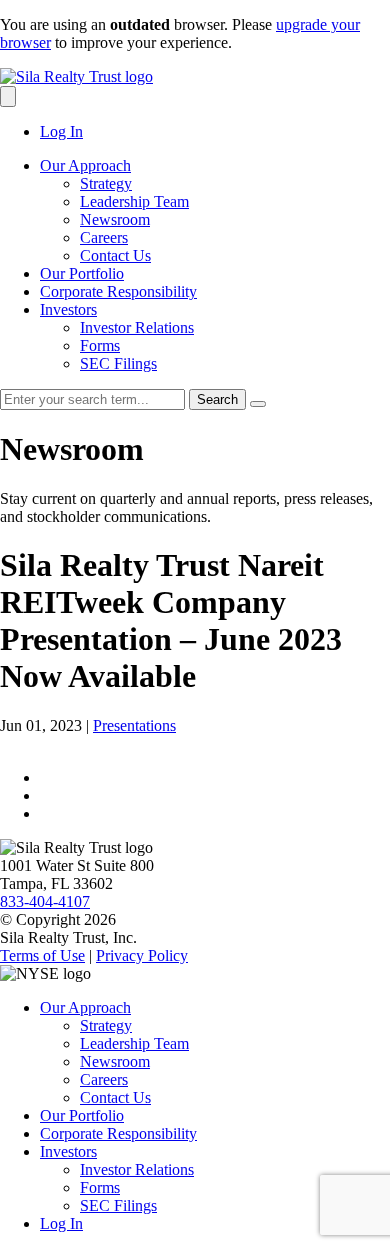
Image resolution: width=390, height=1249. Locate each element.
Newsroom (115, 219)
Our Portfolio (82, 273)
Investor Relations (137, 327)
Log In (61, 131)
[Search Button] (8, 96)
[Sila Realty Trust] (76, 76)
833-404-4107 (45, 901)
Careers (104, 237)
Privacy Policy (142, 955)
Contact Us (115, 255)
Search (217, 399)
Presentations (134, 725)
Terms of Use (42, 955)
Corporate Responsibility (118, 291)
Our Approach (85, 165)
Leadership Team (134, 201)
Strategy (106, 183)
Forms (100, 345)
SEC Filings (118, 363)
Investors (68, 309)
